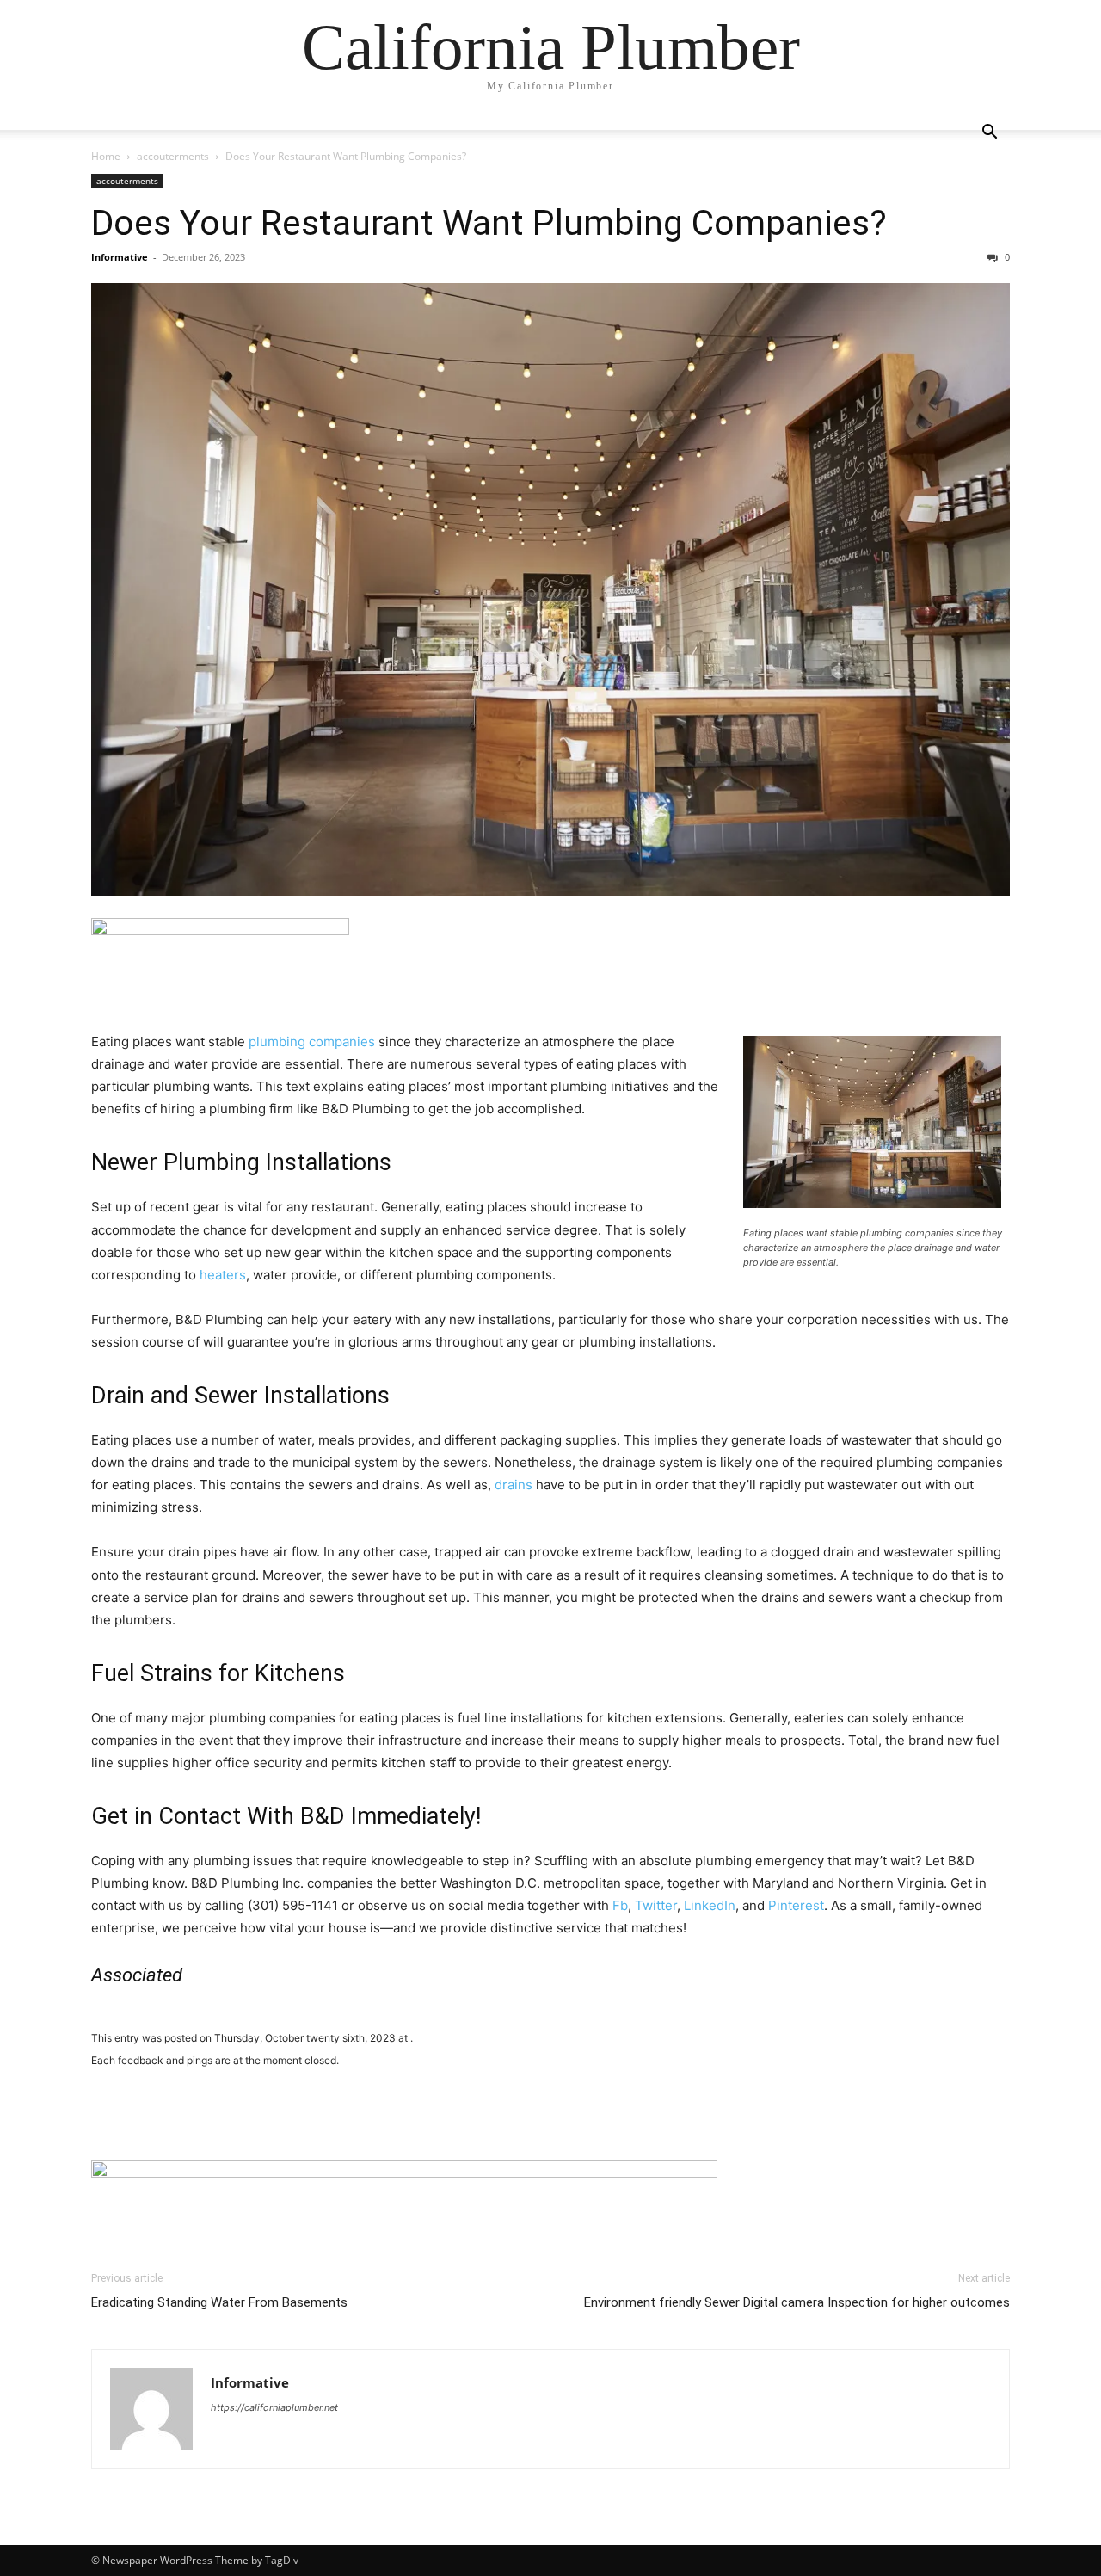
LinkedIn (710, 1905)
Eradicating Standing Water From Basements (219, 2302)
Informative (120, 257)
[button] (989, 134)
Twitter (656, 1905)
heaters (223, 1275)
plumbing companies (312, 1041)
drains (514, 1485)
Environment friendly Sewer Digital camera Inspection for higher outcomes (797, 2302)
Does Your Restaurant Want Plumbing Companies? (489, 223)
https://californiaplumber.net (274, 2407)
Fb (620, 1905)
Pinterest (796, 1905)
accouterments (173, 156)
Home (106, 156)
